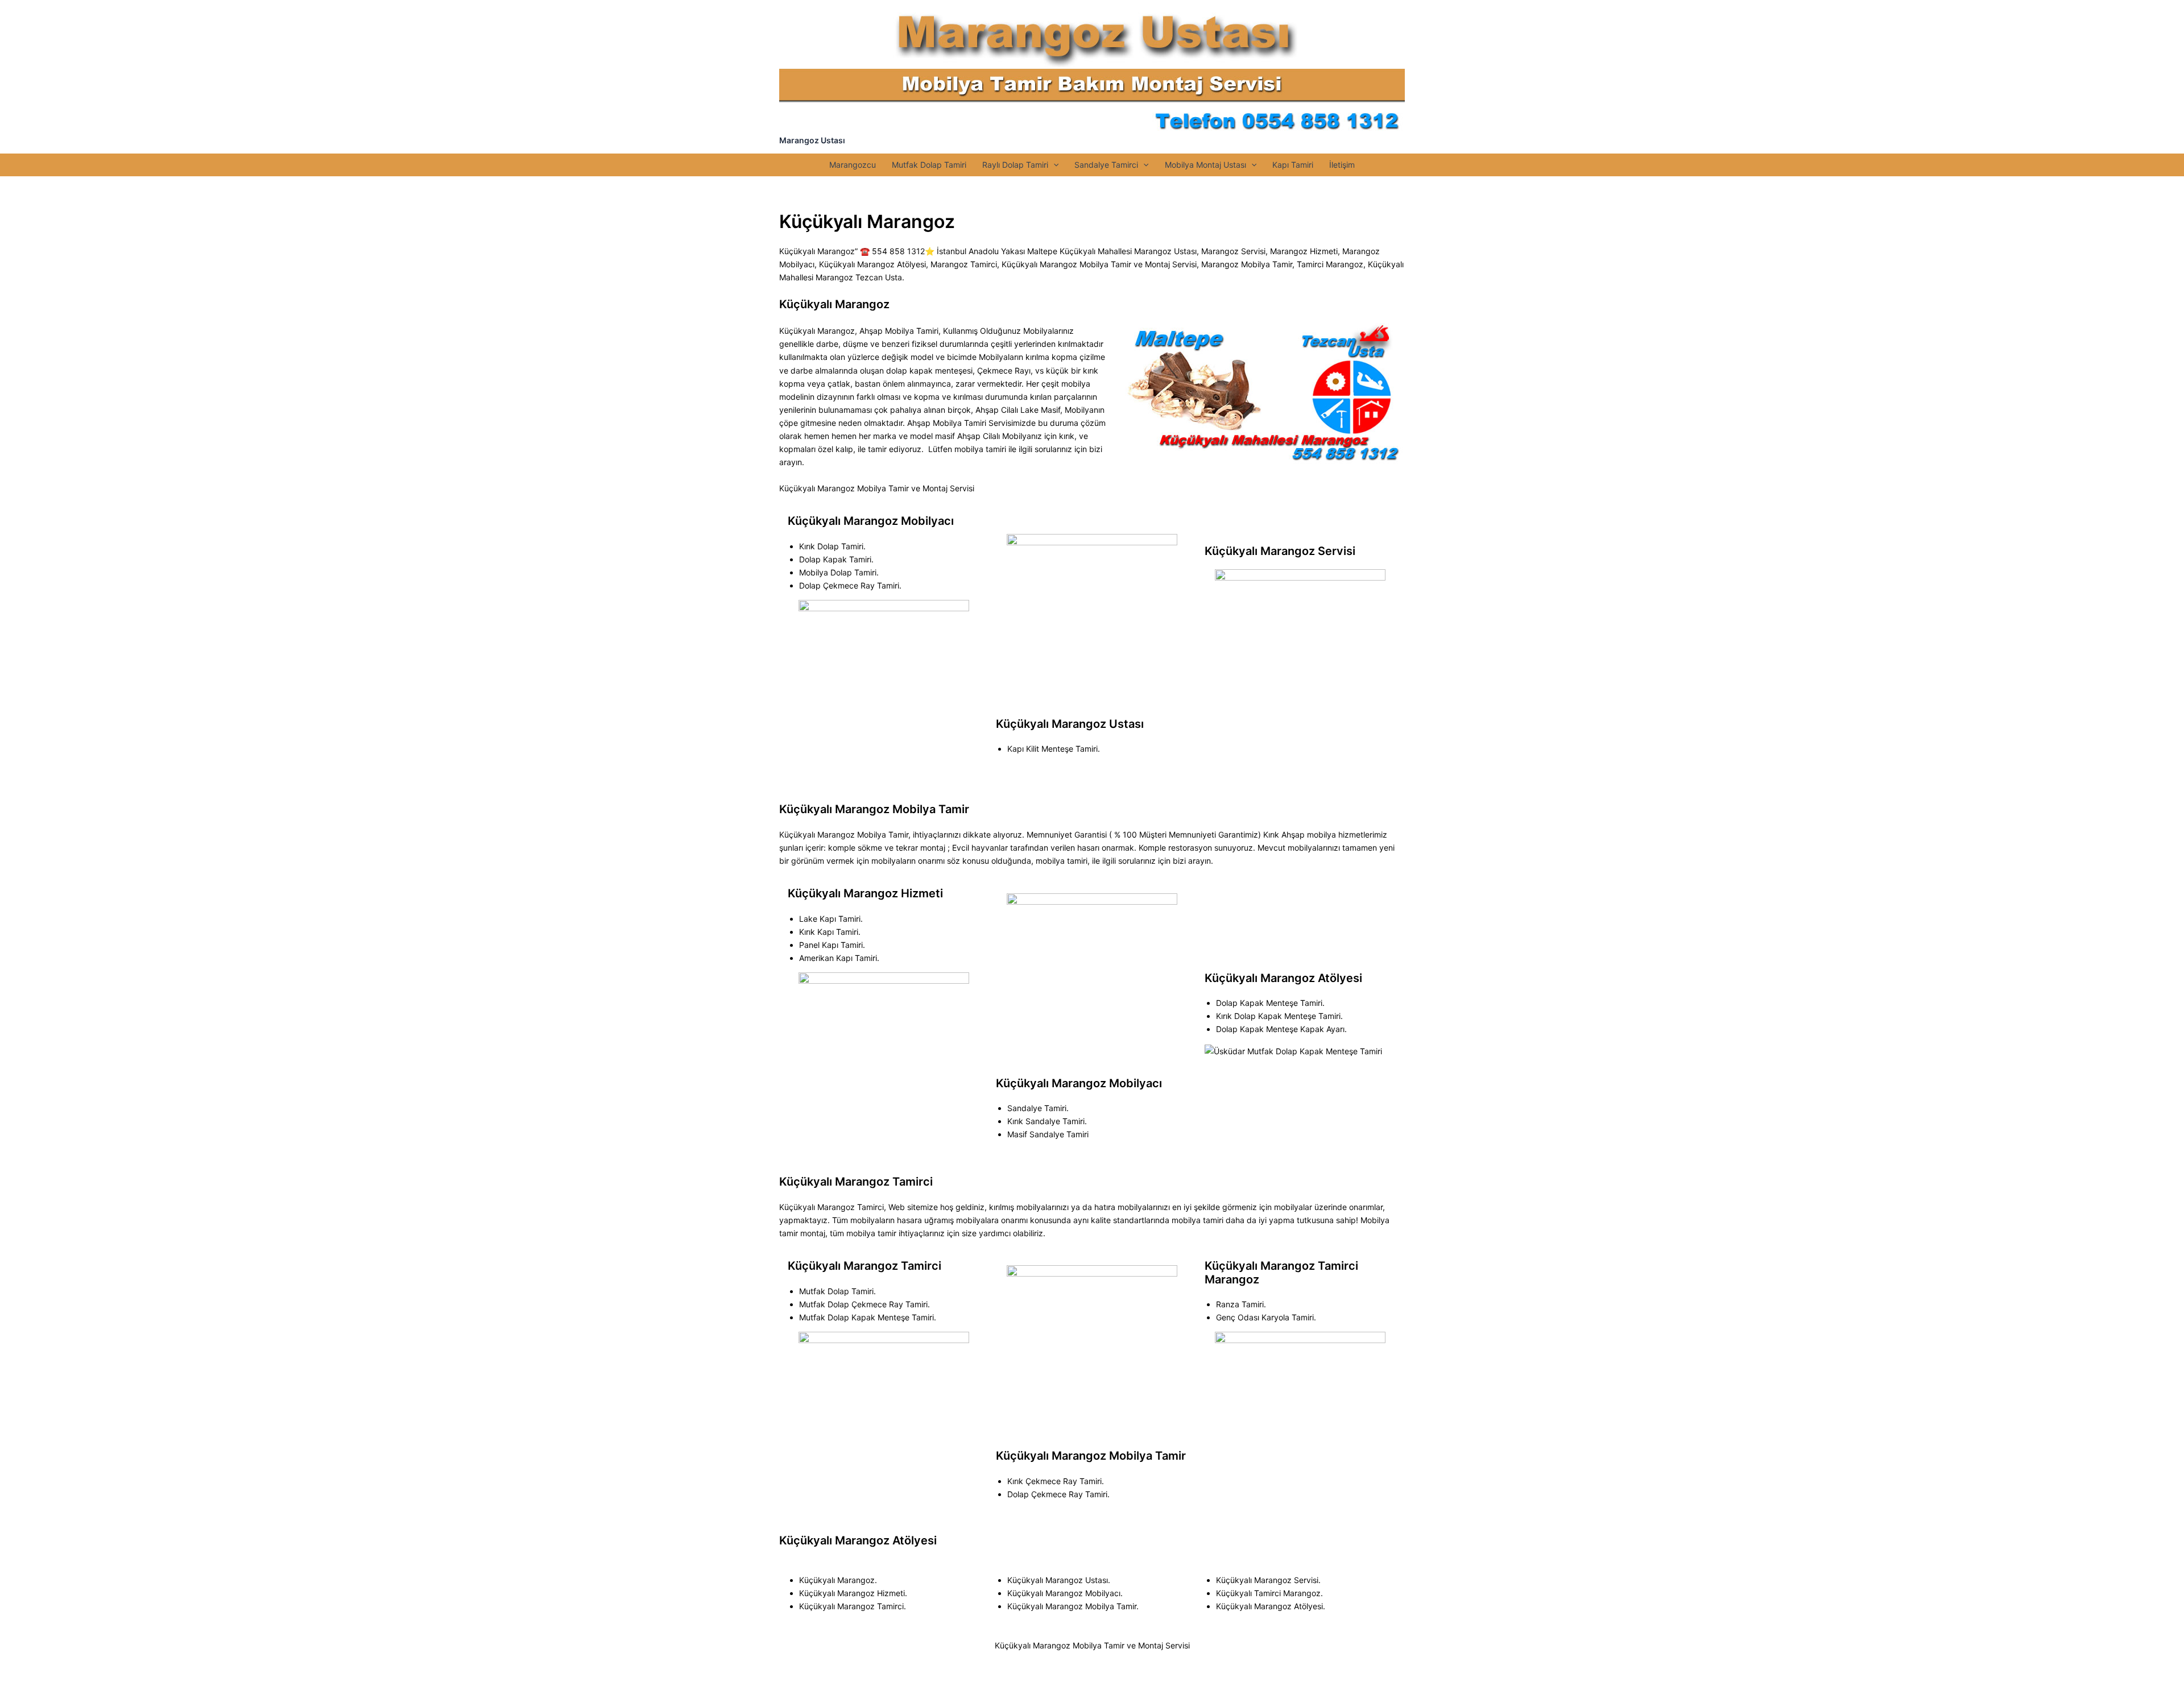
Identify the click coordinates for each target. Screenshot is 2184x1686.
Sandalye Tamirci (1106, 165)
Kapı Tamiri (1293, 165)
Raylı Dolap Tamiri (1015, 165)
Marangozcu (853, 165)
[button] (1053, 165)
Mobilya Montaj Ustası (1205, 165)
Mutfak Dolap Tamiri (929, 165)
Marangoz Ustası (812, 140)
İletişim (1342, 165)
